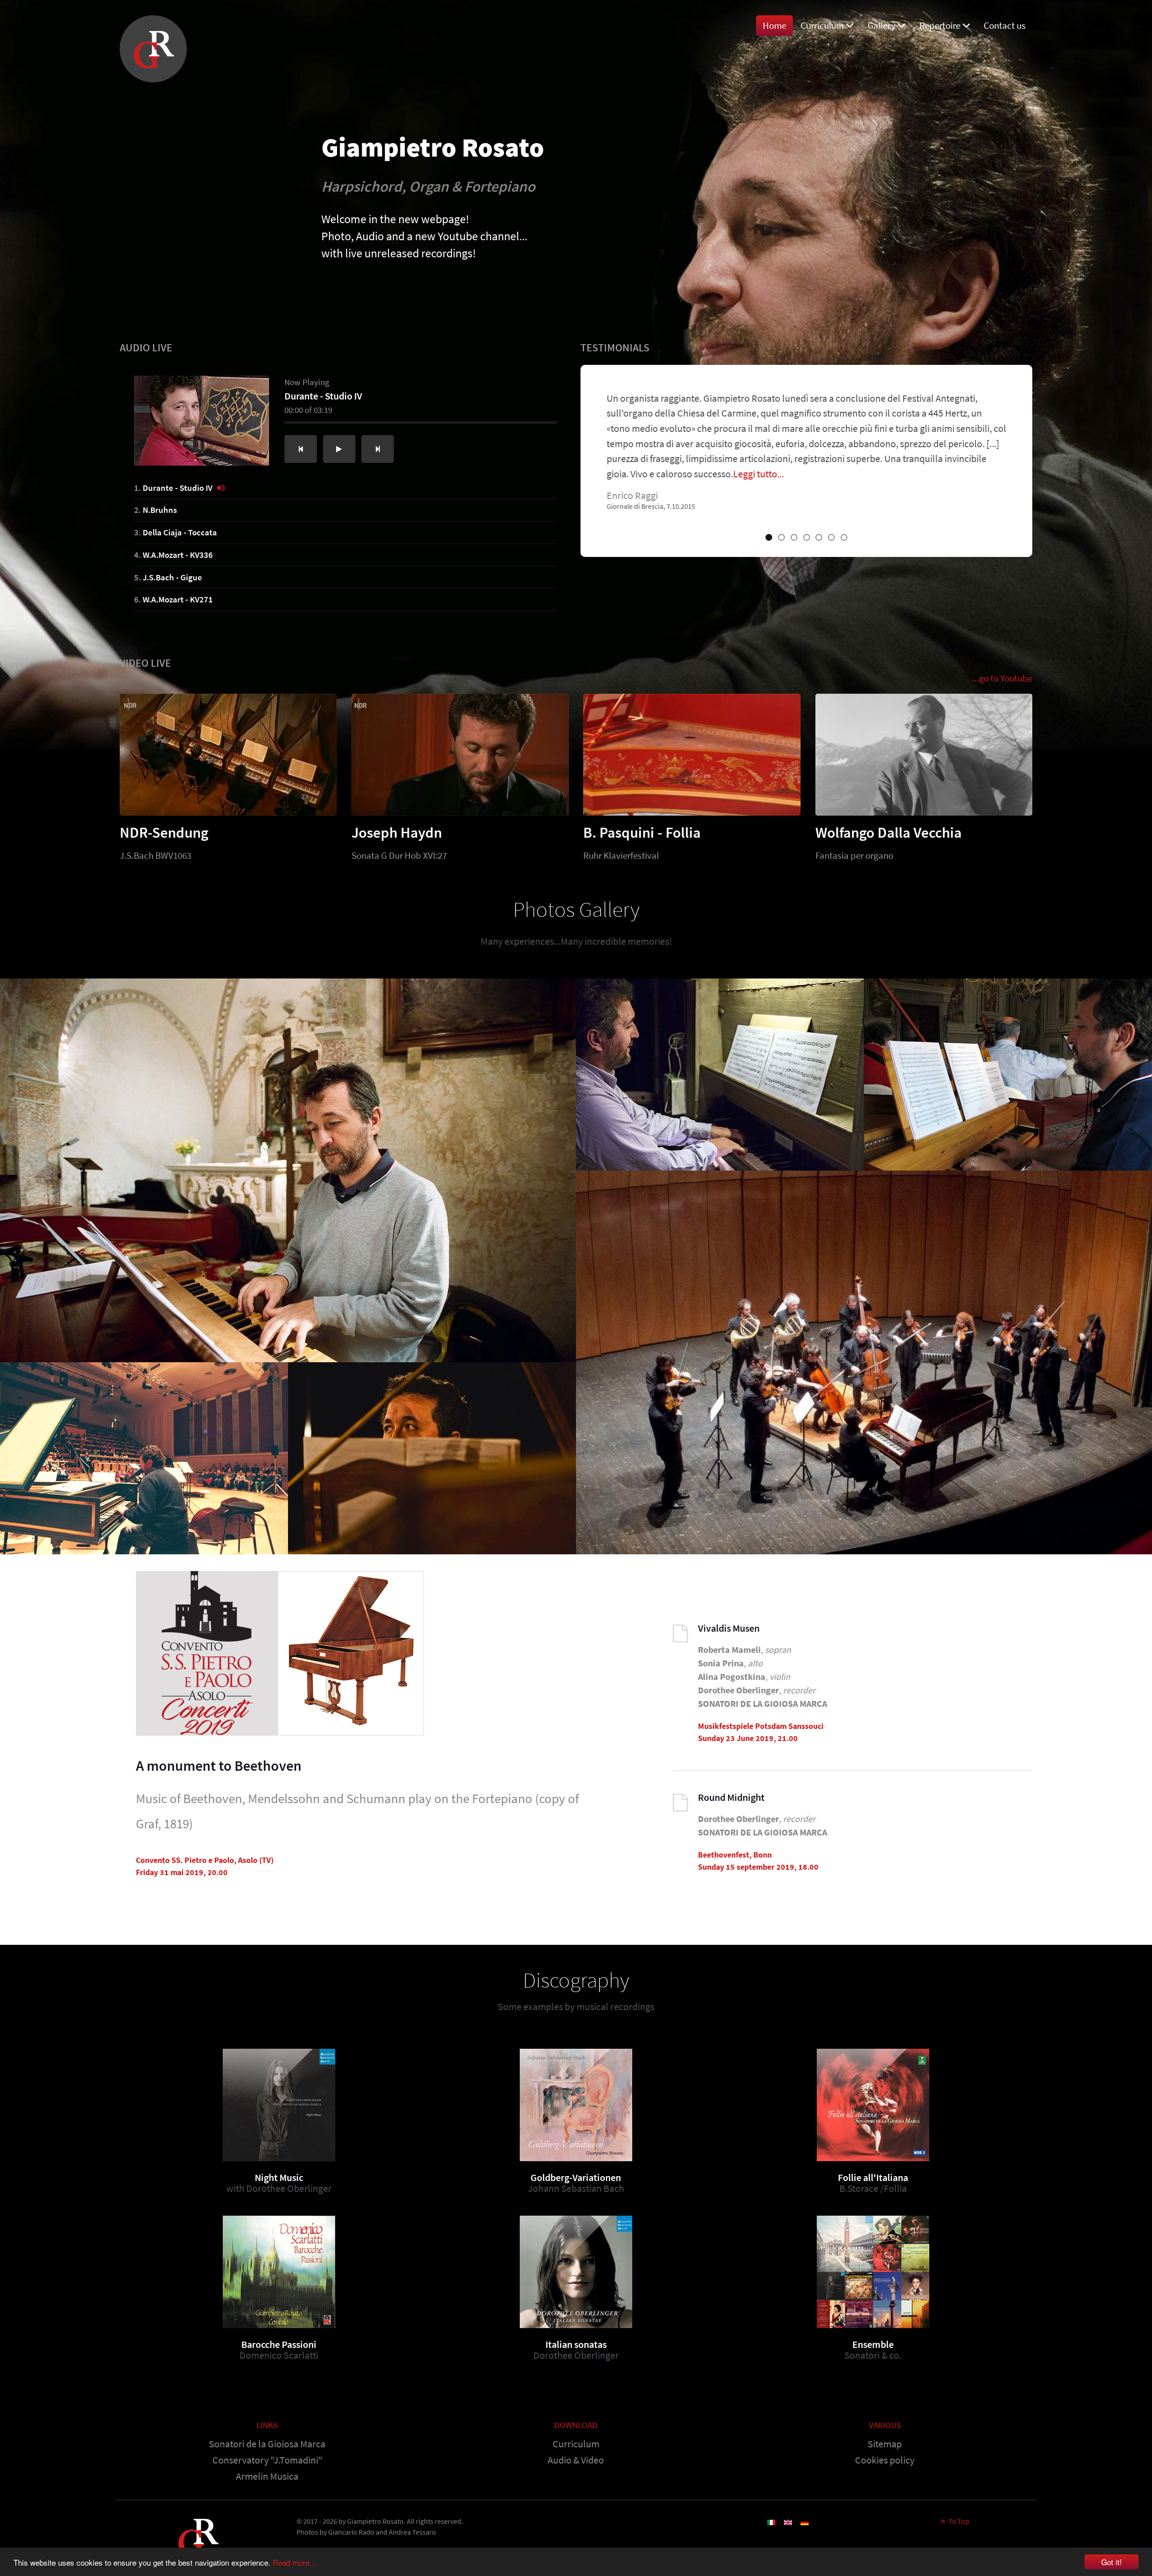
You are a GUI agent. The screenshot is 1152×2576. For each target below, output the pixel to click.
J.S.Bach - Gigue (172, 577)
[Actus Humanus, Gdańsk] (432, 1458)
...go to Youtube (1002, 678)
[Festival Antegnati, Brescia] (720, 1075)
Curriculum (576, 2444)
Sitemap (885, 2444)
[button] (769, 537)
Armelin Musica (267, 2476)
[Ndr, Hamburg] (144, 1458)
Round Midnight (731, 1797)
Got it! (1111, 2562)
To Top (958, 2521)
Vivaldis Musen (729, 1628)
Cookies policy (885, 2460)
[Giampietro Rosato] (153, 46)
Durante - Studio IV (178, 488)
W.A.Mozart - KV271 (178, 599)
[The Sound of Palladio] (1008, 1075)
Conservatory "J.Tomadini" (267, 2460)
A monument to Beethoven (219, 1766)
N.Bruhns (160, 510)
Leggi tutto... (758, 474)
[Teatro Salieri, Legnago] (864, 1362)
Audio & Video (576, 2460)
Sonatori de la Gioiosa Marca (267, 2444)
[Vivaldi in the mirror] (288, 1170)
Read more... (295, 2562)
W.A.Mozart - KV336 (178, 555)
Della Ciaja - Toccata (180, 532)
